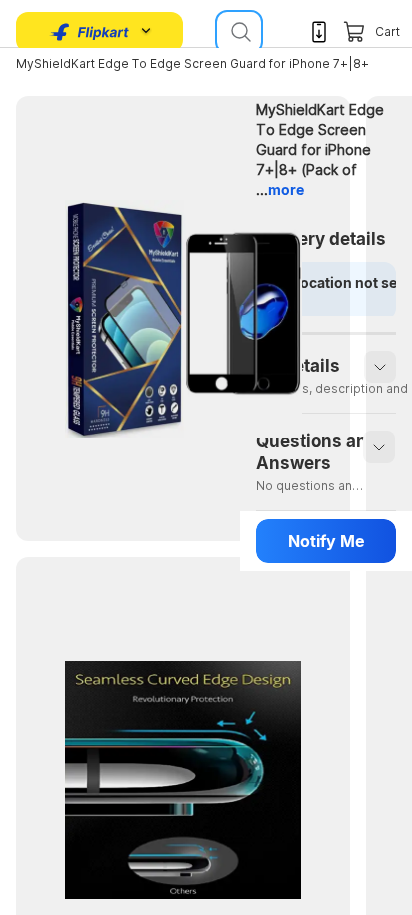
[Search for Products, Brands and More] (239, 32)
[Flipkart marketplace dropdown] (90, 32)
